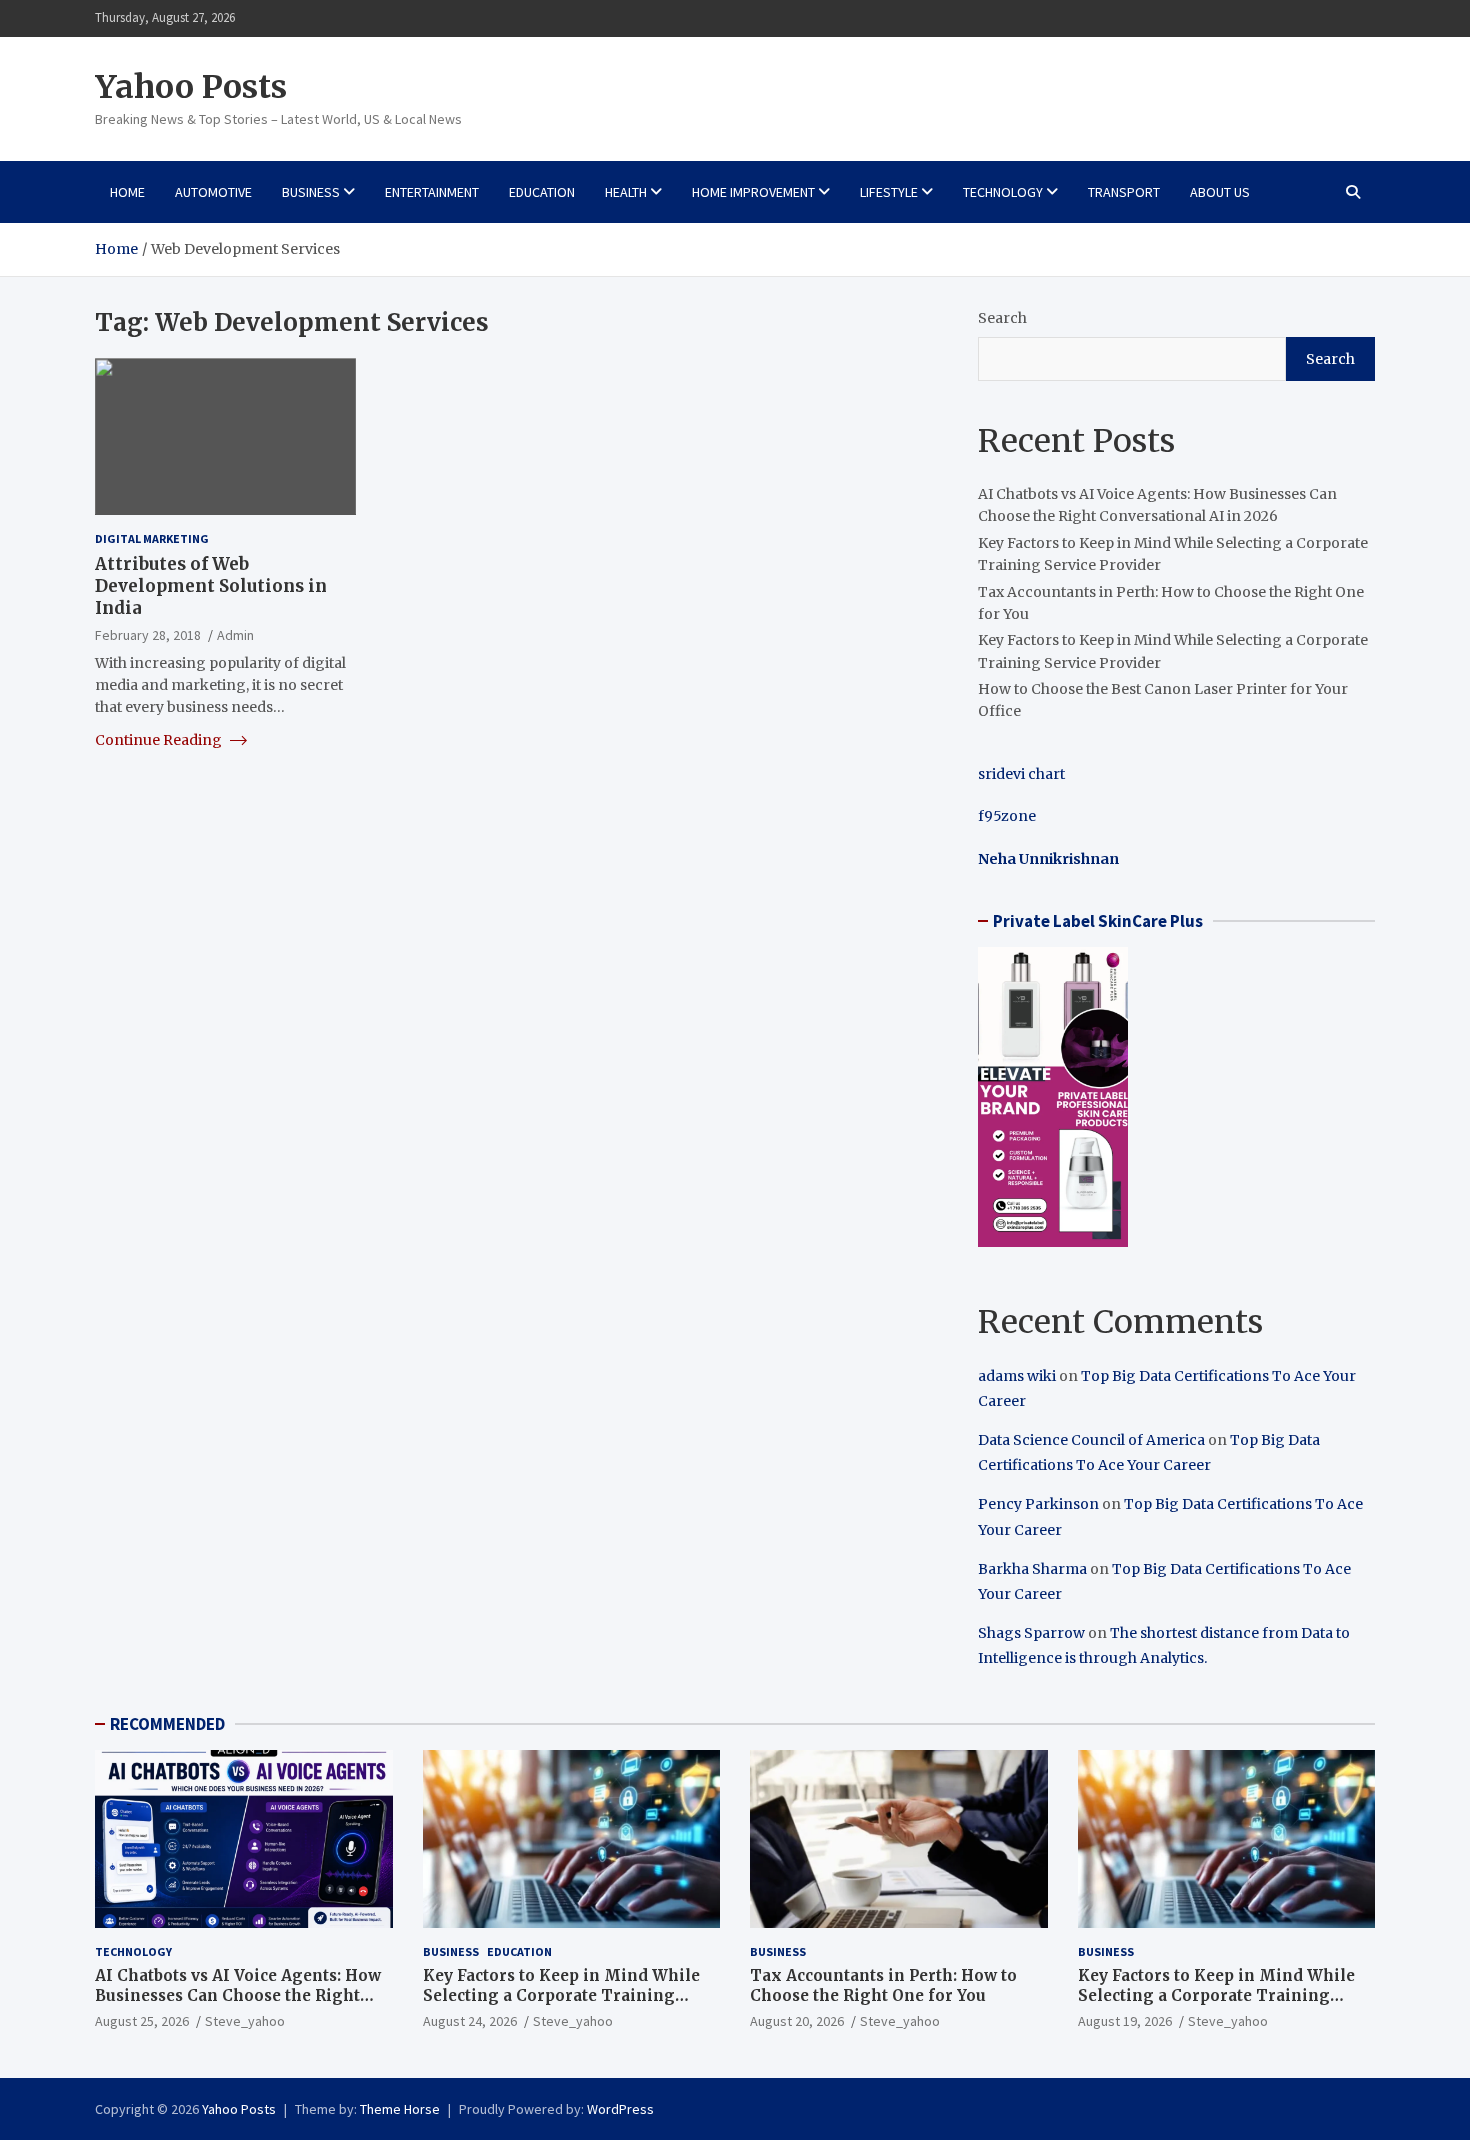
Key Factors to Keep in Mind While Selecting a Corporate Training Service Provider (561, 1995)
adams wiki (1017, 1376)
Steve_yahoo (245, 2021)
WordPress (620, 2109)
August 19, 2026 (1125, 2021)
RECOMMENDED (167, 1724)
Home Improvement (753, 192)
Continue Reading (160, 739)
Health (626, 192)
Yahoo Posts (191, 87)
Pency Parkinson (1038, 1504)
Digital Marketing (152, 537)
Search (1002, 318)
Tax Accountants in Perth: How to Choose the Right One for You (883, 1985)
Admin (235, 635)
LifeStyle (889, 192)
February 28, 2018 (148, 635)
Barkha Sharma (1032, 1569)
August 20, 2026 (797, 2021)
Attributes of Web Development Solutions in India (211, 586)
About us (1220, 192)
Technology (1003, 192)
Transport (1124, 192)
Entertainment (432, 192)
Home (127, 192)
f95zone (1007, 816)
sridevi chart (1021, 774)
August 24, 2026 (470, 2021)
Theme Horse (400, 2109)
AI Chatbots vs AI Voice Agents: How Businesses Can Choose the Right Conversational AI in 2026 (238, 1995)
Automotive (213, 192)
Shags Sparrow (1031, 1633)
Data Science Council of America (1091, 1440)
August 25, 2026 (142, 2021)
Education (542, 192)
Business (311, 192)
